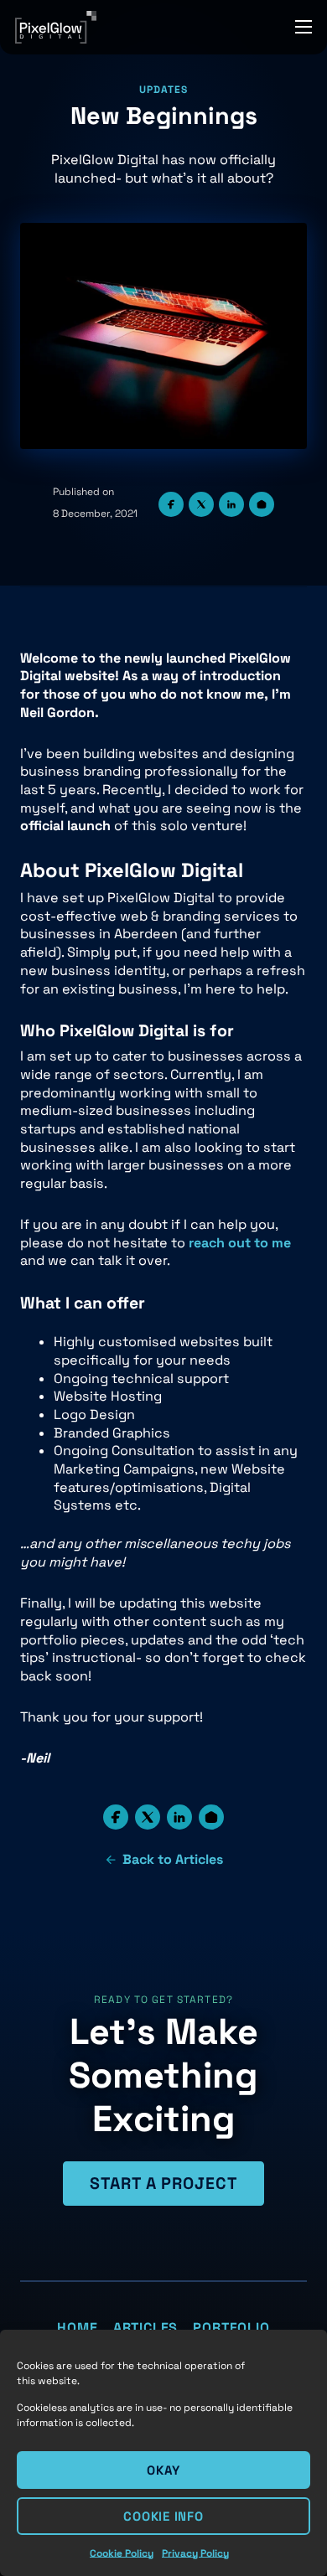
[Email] (262, 504)
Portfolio (231, 2328)
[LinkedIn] (231, 504)
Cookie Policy (122, 2553)
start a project (164, 2184)
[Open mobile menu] (304, 27)
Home (77, 2328)
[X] (201, 504)
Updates (164, 90)
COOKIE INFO (163, 2516)
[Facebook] (171, 504)
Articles (145, 2328)
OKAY (163, 2470)
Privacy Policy (195, 2553)
